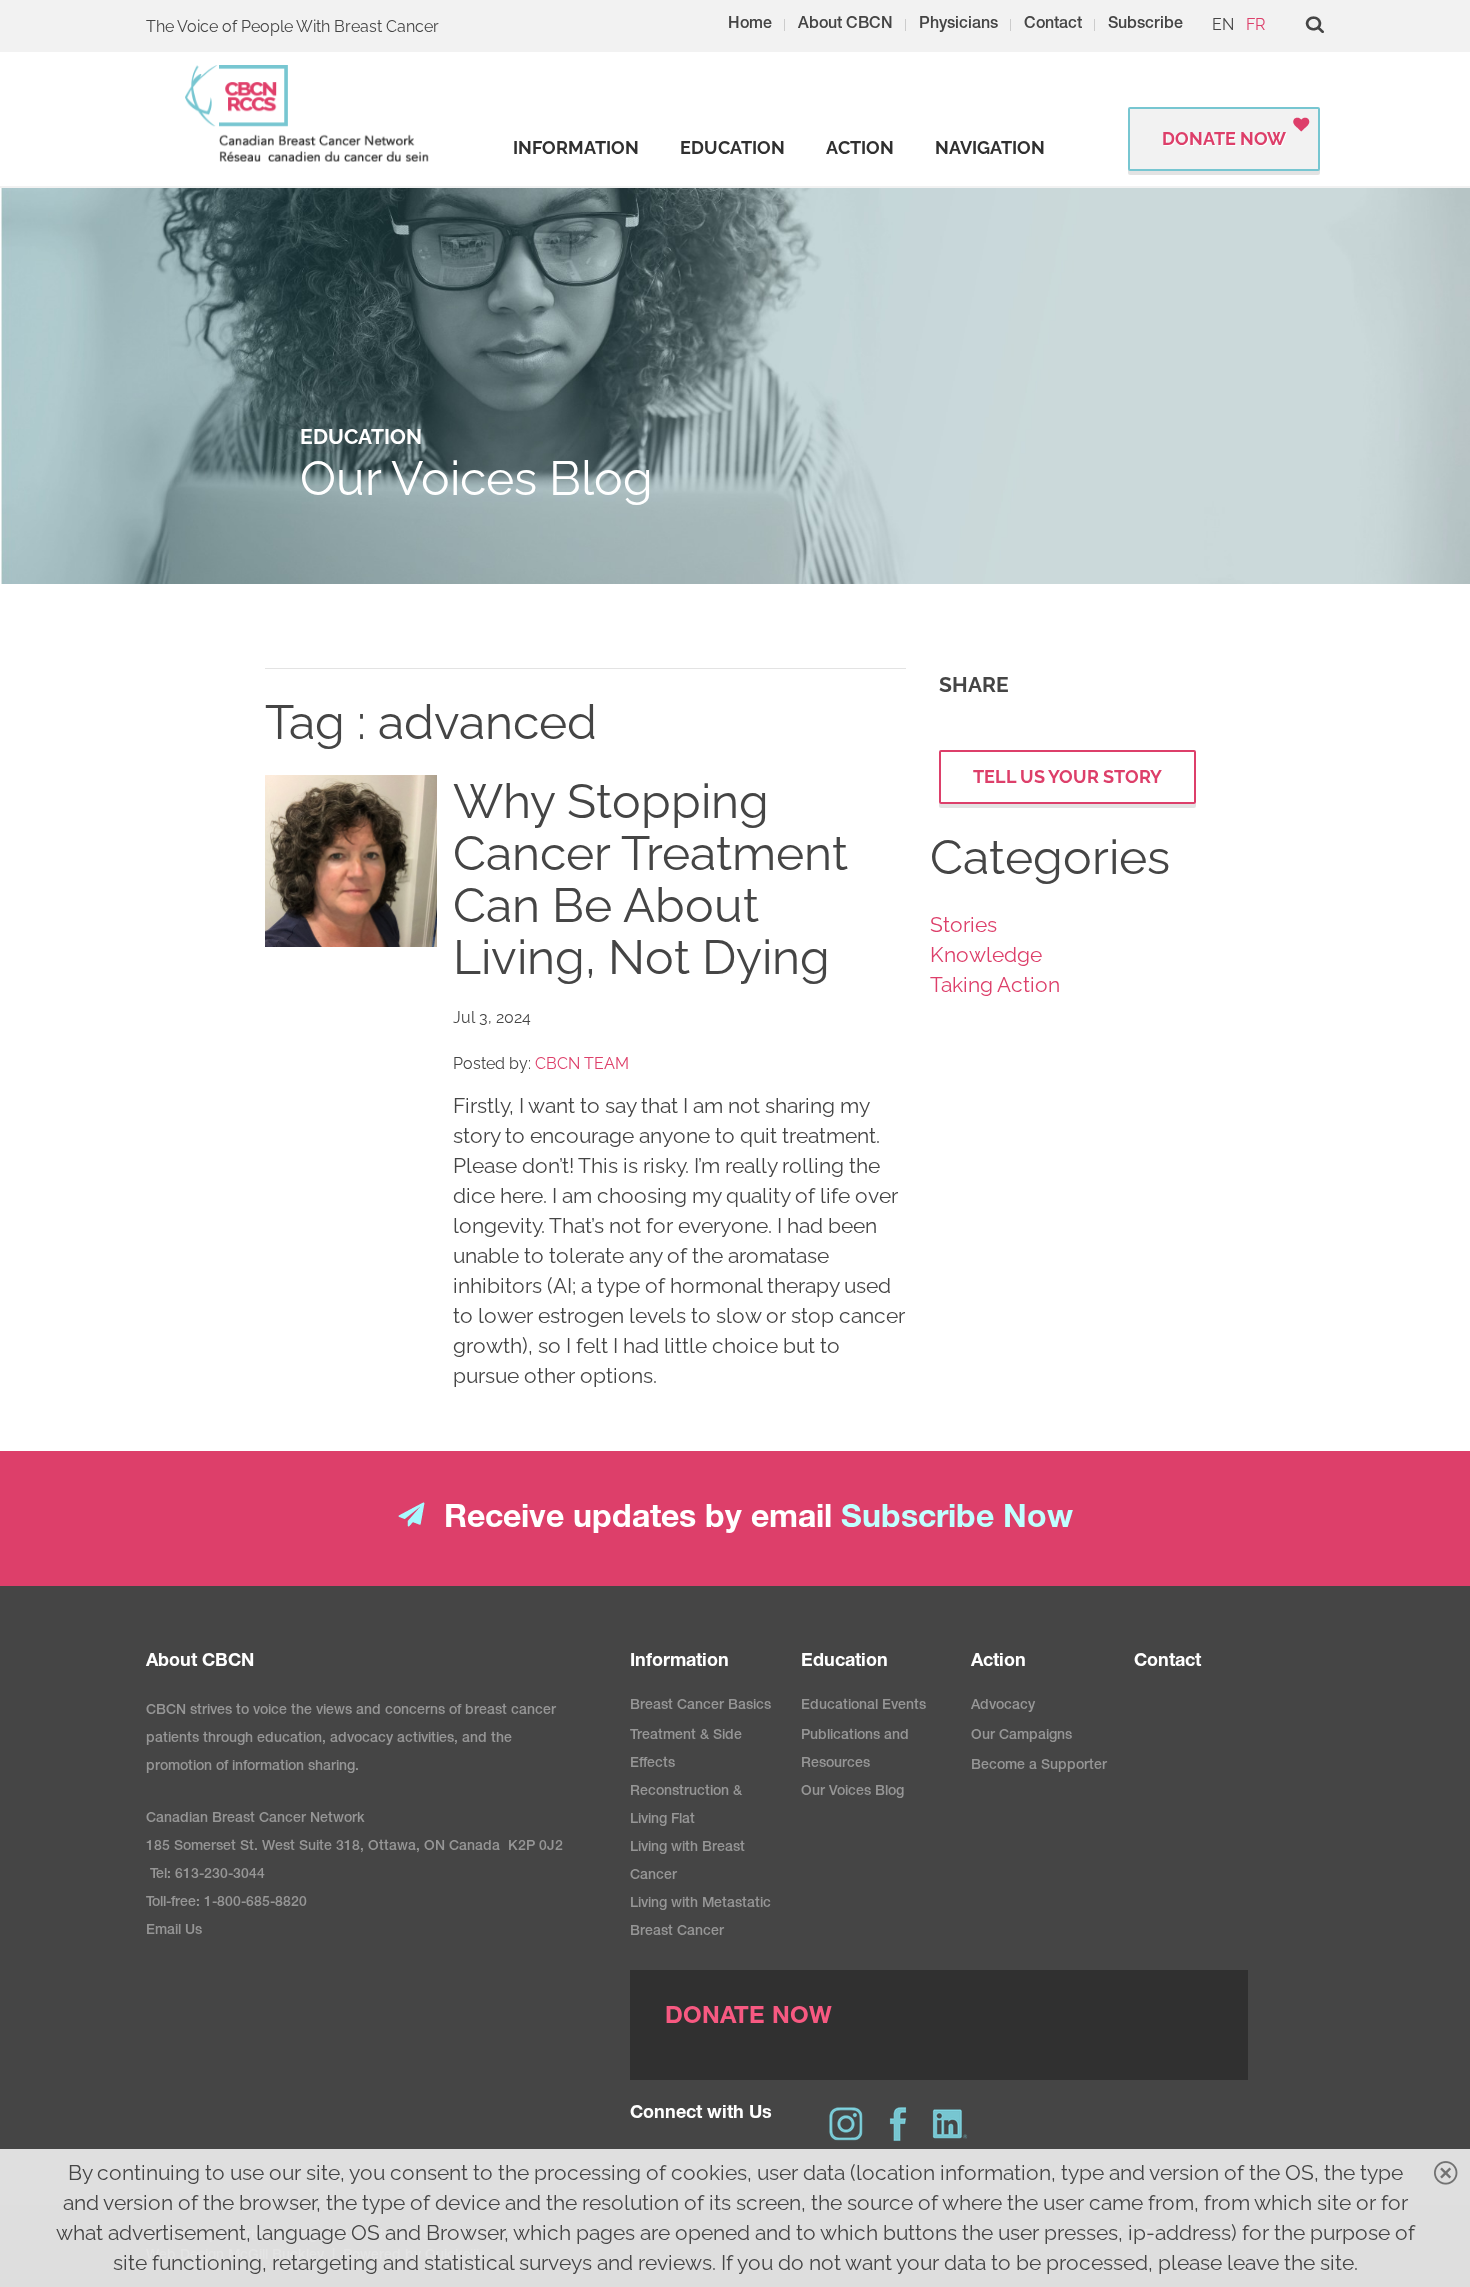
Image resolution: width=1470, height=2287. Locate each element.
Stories (963, 924)
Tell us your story (1067, 776)
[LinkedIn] (950, 2124)
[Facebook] (898, 2124)
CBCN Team (582, 1063)
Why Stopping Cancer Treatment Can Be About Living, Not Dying (650, 879)
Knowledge (986, 954)
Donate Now (1224, 138)
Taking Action (995, 984)
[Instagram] (846, 2124)
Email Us (174, 1931)
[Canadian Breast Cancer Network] (308, 113)
